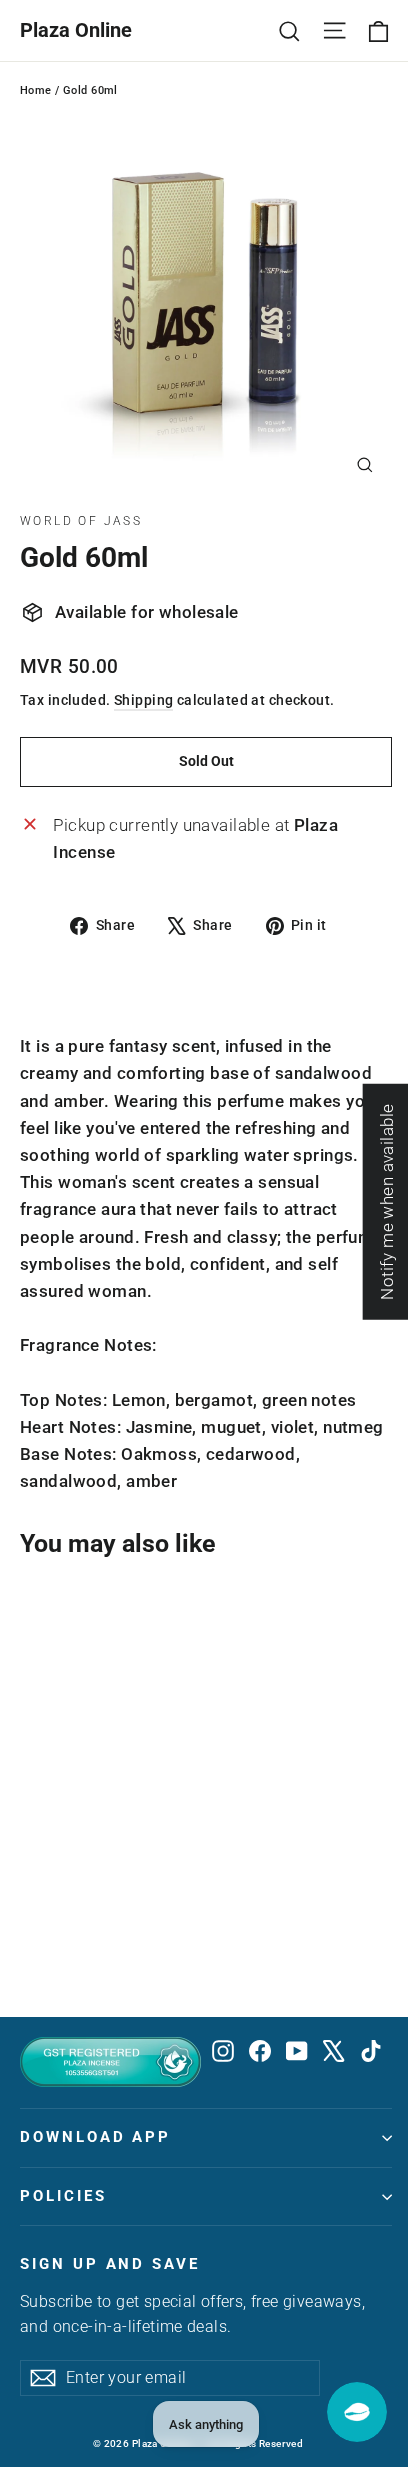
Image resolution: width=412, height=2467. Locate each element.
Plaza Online (76, 30)
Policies (63, 2196)
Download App (95, 2137)
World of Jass (81, 521)
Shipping (143, 700)
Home (36, 90)
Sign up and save (110, 2264)
